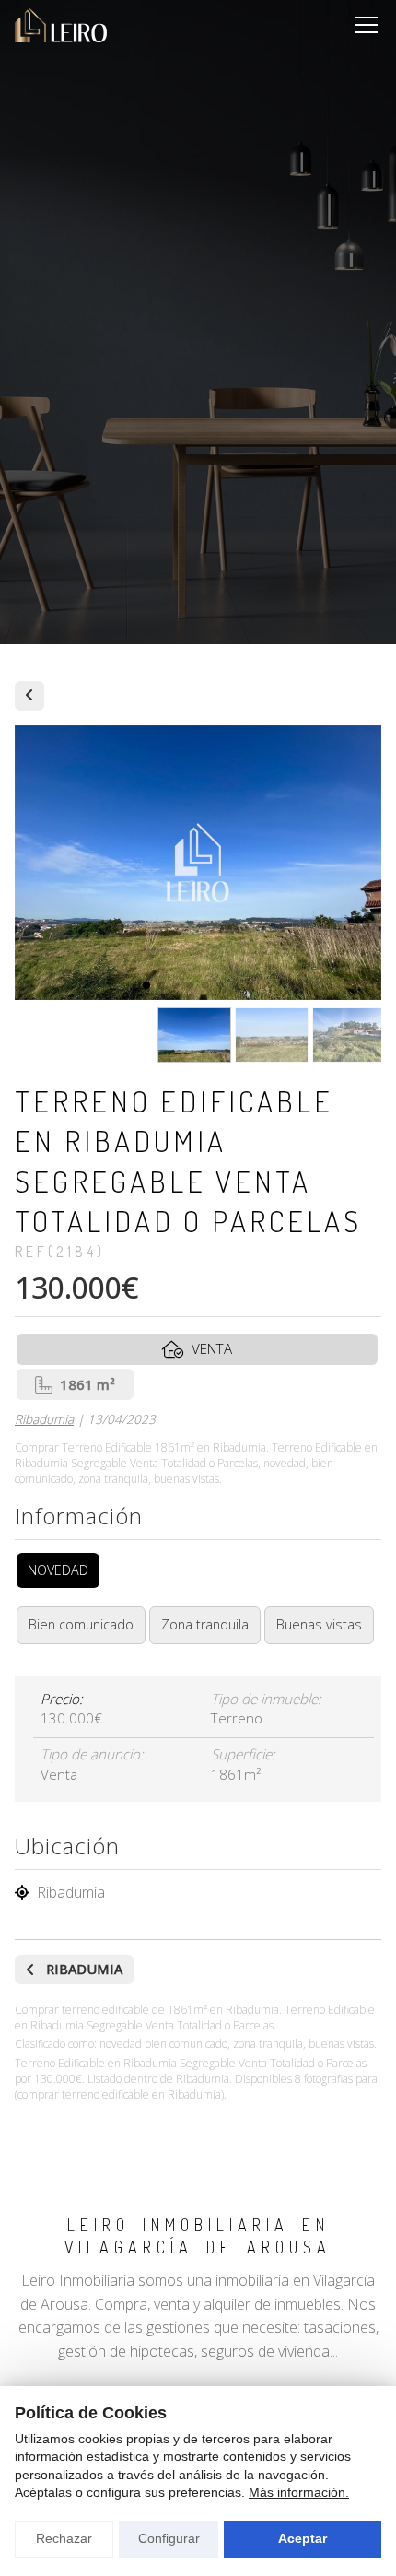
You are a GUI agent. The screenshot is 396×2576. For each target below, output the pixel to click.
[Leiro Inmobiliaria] (61, 25)
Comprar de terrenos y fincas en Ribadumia (29, 696)
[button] (146, 985)
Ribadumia (44, 1419)
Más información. (299, 2492)
